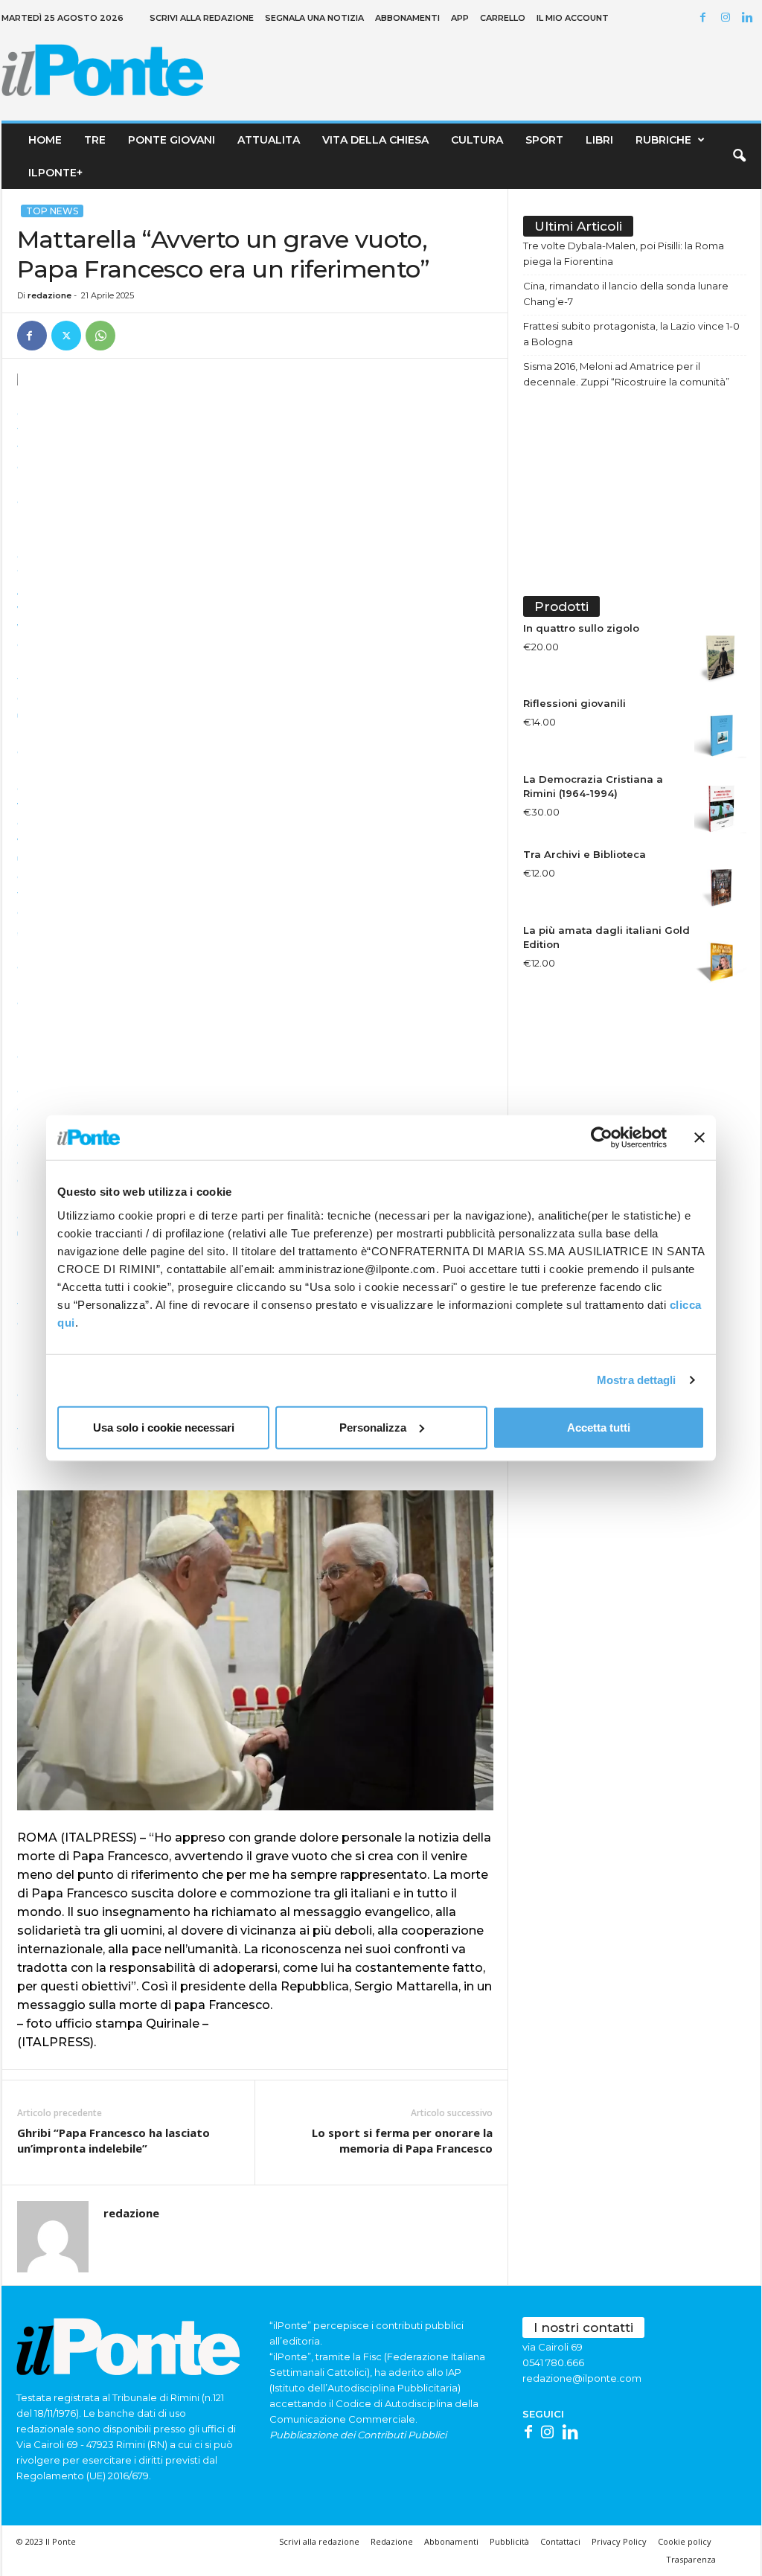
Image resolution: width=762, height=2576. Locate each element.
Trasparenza (691, 2559)
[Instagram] (728, 18)
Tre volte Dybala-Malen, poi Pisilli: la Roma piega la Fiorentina (624, 253)
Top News (52, 211)
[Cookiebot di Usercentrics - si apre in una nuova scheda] (602, 1138)
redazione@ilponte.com (582, 2378)
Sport (544, 140)
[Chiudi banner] (699, 1138)
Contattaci (560, 2541)
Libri (599, 140)
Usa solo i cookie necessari (164, 1427)
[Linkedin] (750, 18)
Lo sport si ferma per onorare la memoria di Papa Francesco (402, 2140)
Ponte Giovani (172, 140)
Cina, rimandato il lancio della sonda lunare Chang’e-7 (626, 294)
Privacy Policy (619, 2541)
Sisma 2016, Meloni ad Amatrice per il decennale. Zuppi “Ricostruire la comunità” (626, 374)
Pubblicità (509, 2541)
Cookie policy (685, 2541)
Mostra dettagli (637, 1380)
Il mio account (573, 18)
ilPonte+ (55, 173)
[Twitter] (66, 336)
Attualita (269, 140)
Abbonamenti (407, 18)
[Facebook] (705, 18)
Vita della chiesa (375, 140)
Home (45, 140)
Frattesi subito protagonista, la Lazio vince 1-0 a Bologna (631, 334)
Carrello (503, 18)
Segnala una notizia (314, 18)
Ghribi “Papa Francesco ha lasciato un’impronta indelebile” (113, 2140)
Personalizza (373, 1427)
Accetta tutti (599, 1427)
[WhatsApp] (100, 336)
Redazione (392, 2541)
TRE (95, 140)
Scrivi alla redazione (202, 18)
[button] (739, 156)
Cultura (477, 140)
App (460, 18)
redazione (49, 295)
